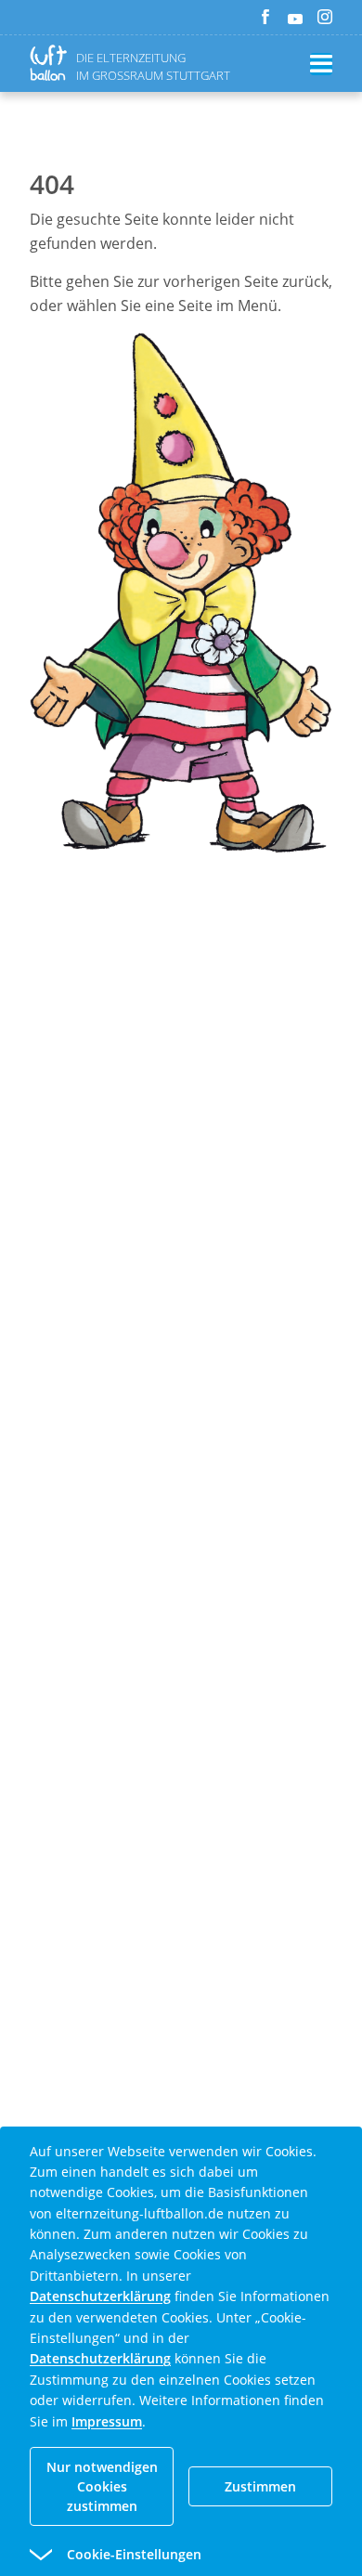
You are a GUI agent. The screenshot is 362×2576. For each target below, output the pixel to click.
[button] (148, 2555)
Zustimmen (260, 2486)
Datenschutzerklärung (100, 2296)
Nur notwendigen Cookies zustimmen (102, 2486)
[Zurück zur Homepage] (52, 63)
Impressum (107, 2421)
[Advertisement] (181, 1124)
